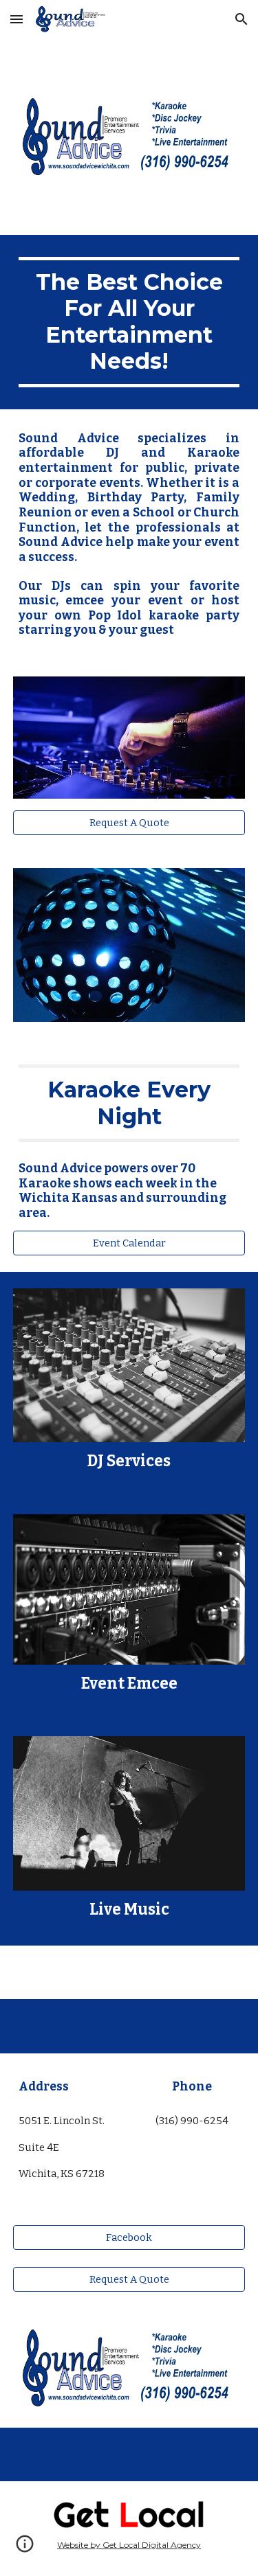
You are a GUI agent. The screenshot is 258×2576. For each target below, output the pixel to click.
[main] (129, 322)
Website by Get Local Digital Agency (129, 2545)
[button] (17, 19)
